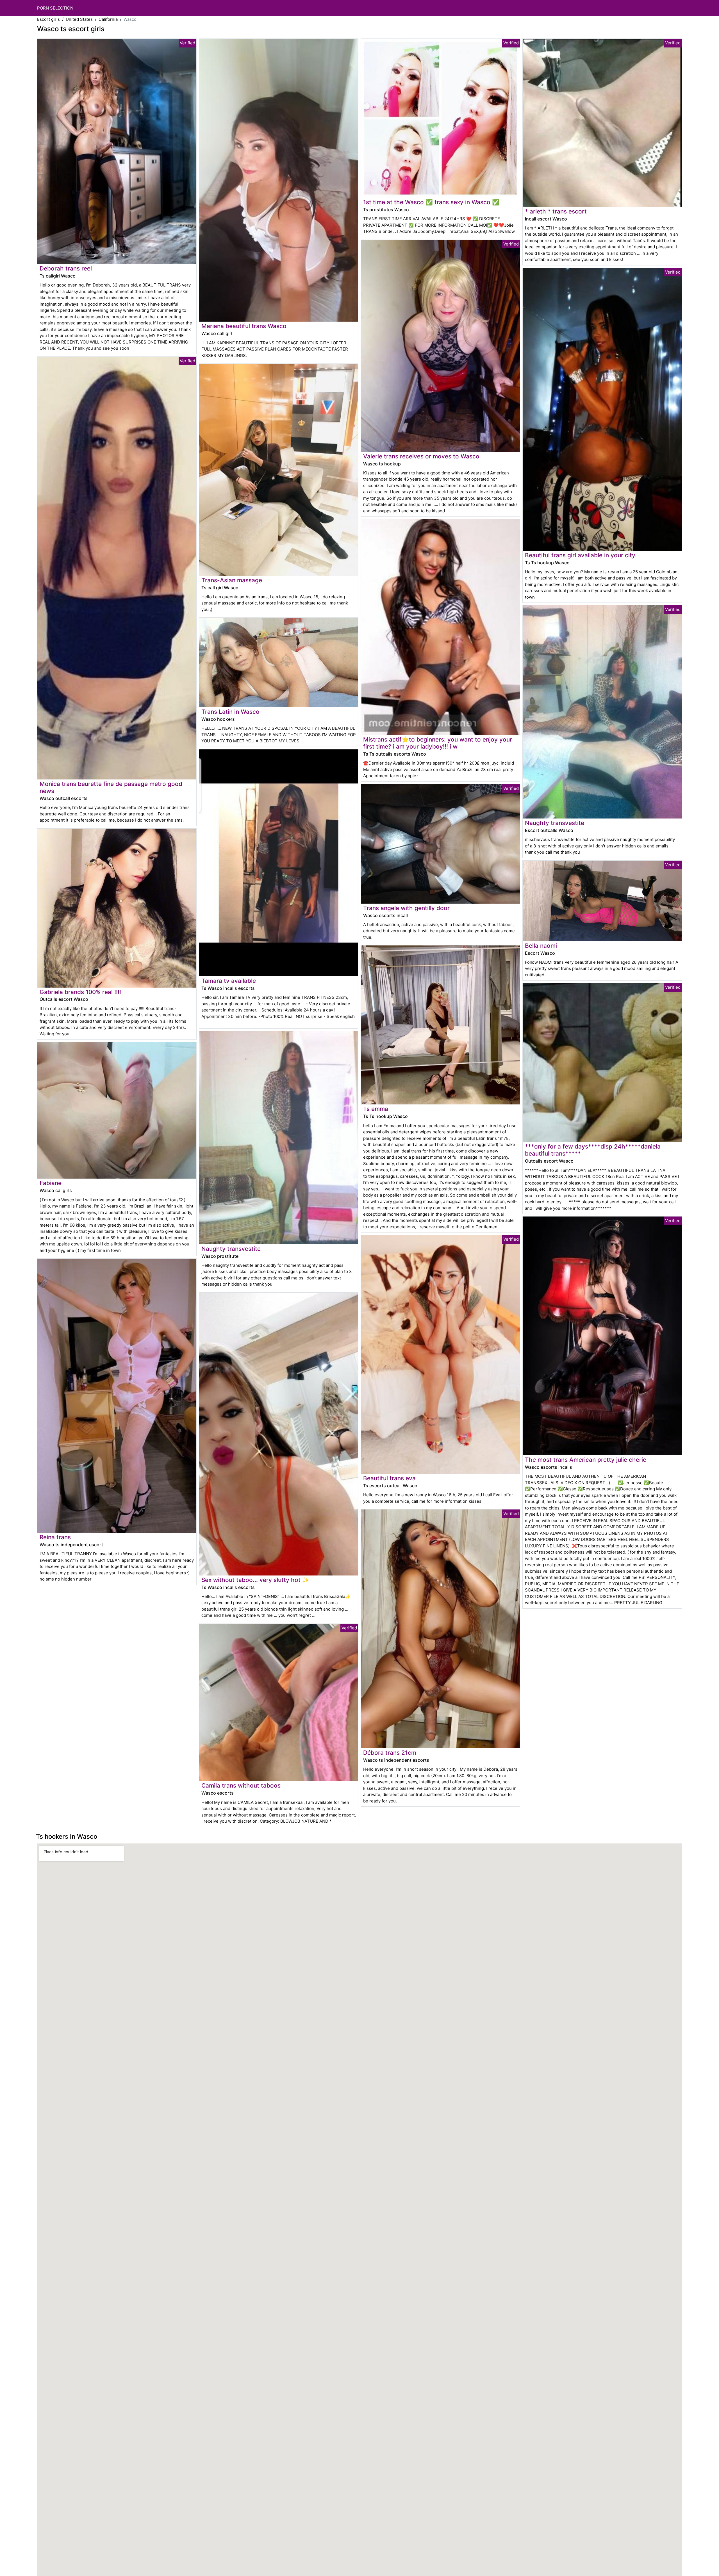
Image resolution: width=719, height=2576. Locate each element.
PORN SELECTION (55, 8)
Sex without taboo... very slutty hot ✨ (255, 1580)
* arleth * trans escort (556, 211)
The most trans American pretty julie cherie (586, 1460)
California (108, 19)
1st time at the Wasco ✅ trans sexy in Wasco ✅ (431, 202)
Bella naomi (541, 946)
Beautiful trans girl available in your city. (581, 555)
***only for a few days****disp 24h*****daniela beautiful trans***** (593, 1150)
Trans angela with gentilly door (406, 908)
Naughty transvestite (231, 1249)
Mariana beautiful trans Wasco (244, 326)
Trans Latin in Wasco (230, 712)
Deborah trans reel (66, 268)
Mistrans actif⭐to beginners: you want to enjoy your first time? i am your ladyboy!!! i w (438, 743)
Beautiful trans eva (389, 1478)
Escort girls (48, 19)
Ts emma (376, 1109)
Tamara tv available (229, 981)
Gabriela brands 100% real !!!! (80, 992)
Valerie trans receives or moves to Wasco (421, 456)
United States (79, 19)
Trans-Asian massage (232, 580)
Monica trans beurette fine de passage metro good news (111, 787)
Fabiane (51, 1183)
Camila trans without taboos (241, 1785)
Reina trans (55, 1537)
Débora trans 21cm (390, 1753)
